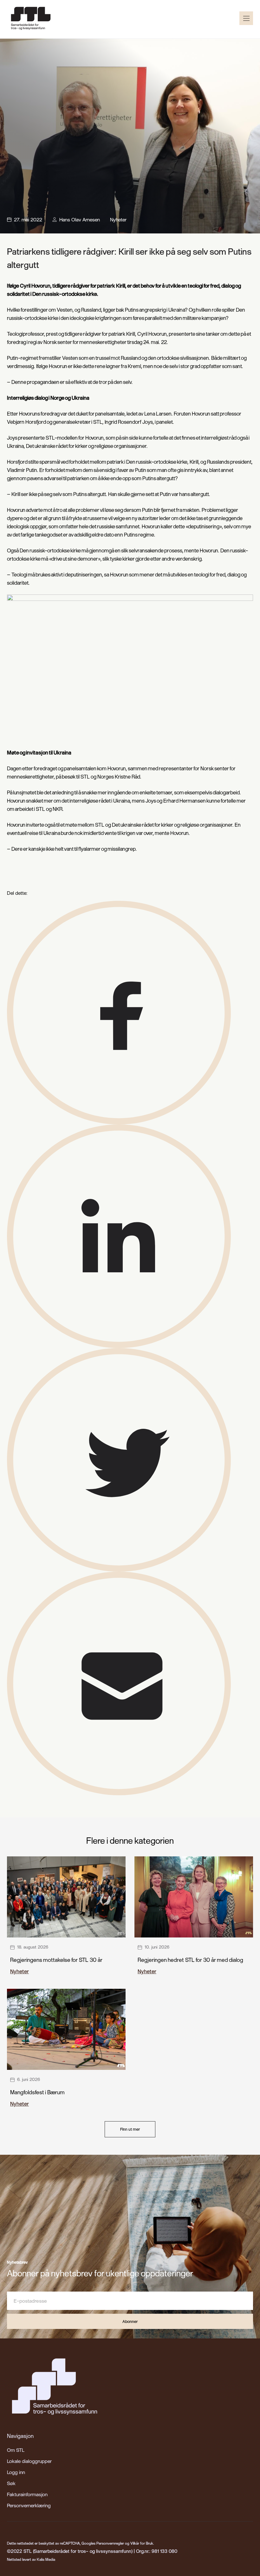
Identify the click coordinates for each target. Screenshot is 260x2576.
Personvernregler (110, 2543)
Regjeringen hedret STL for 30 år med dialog (190, 1960)
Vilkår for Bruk (142, 2543)
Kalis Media (46, 2559)
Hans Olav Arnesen (80, 219)
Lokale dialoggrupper (29, 2461)
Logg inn (16, 2472)
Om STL (16, 2450)
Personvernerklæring (29, 2505)
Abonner (130, 2321)
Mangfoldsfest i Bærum (37, 2092)
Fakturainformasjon (27, 2494)
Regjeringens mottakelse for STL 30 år (56, 1960)
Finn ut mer (130, 2129)
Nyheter (118, 219)
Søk (11, 2483)
